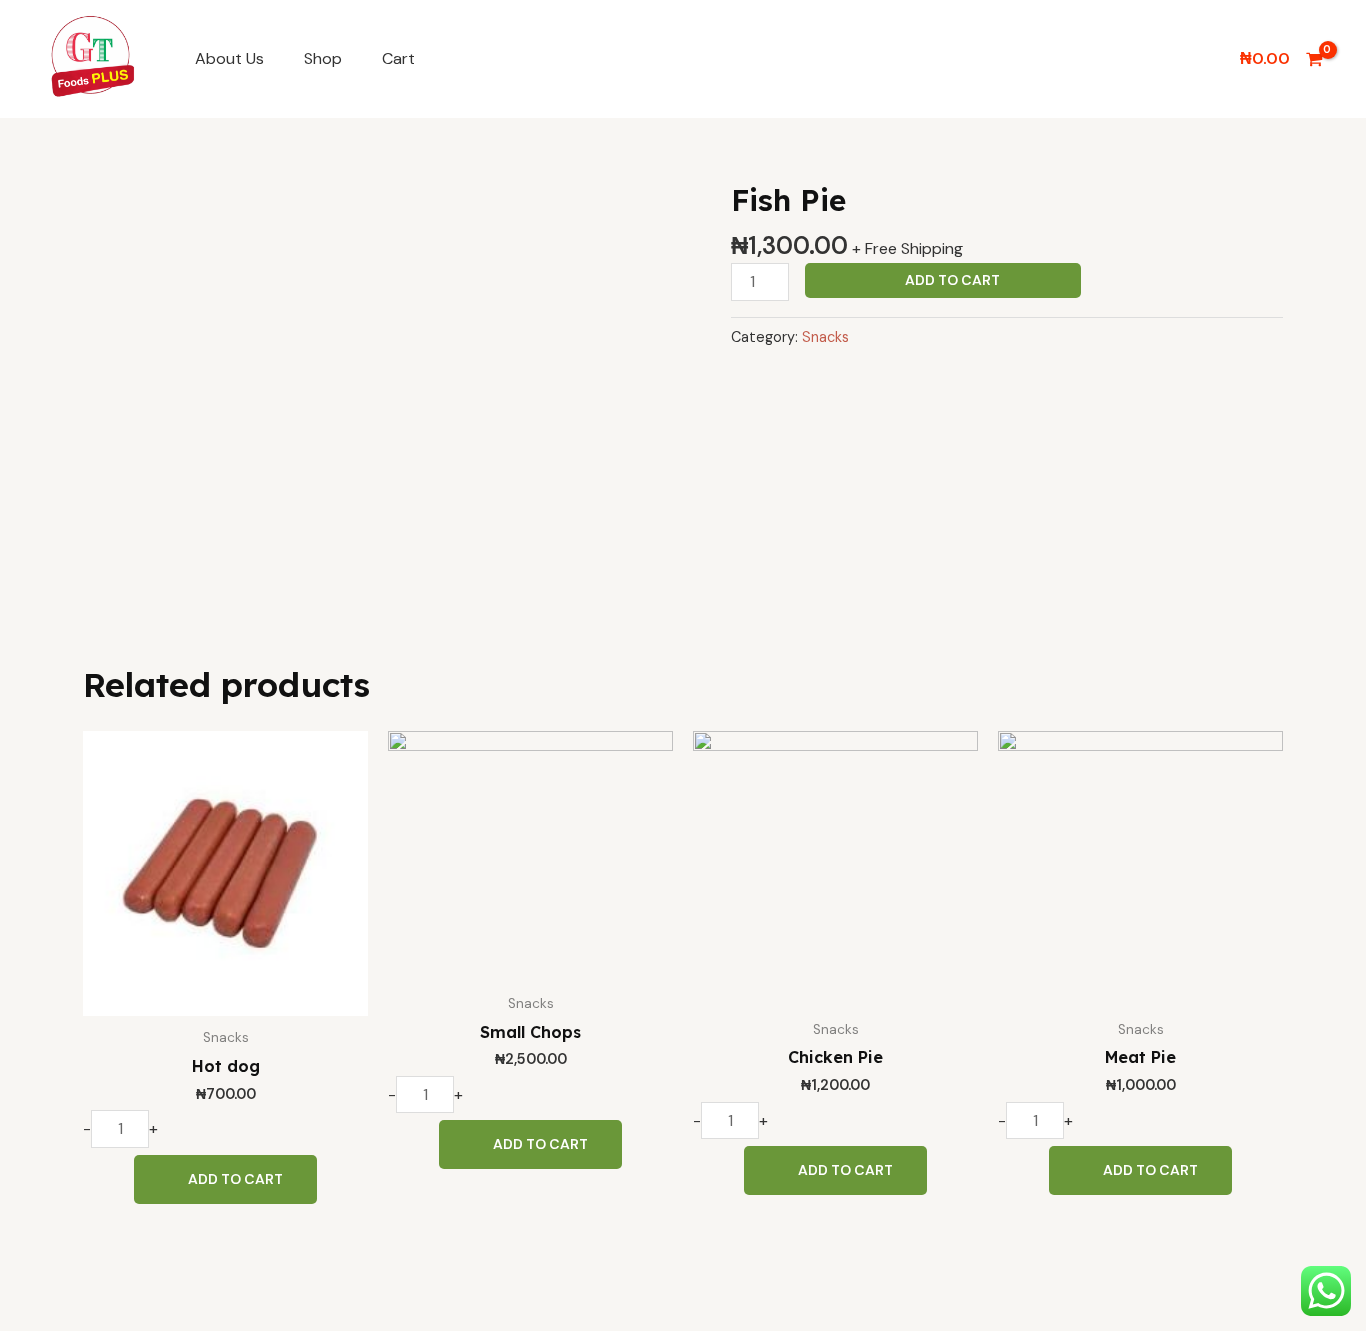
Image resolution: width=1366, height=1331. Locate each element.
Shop (323, 58)
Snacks (825, 337)
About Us (229, 58)
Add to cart (952, 280)
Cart (398, 58)
